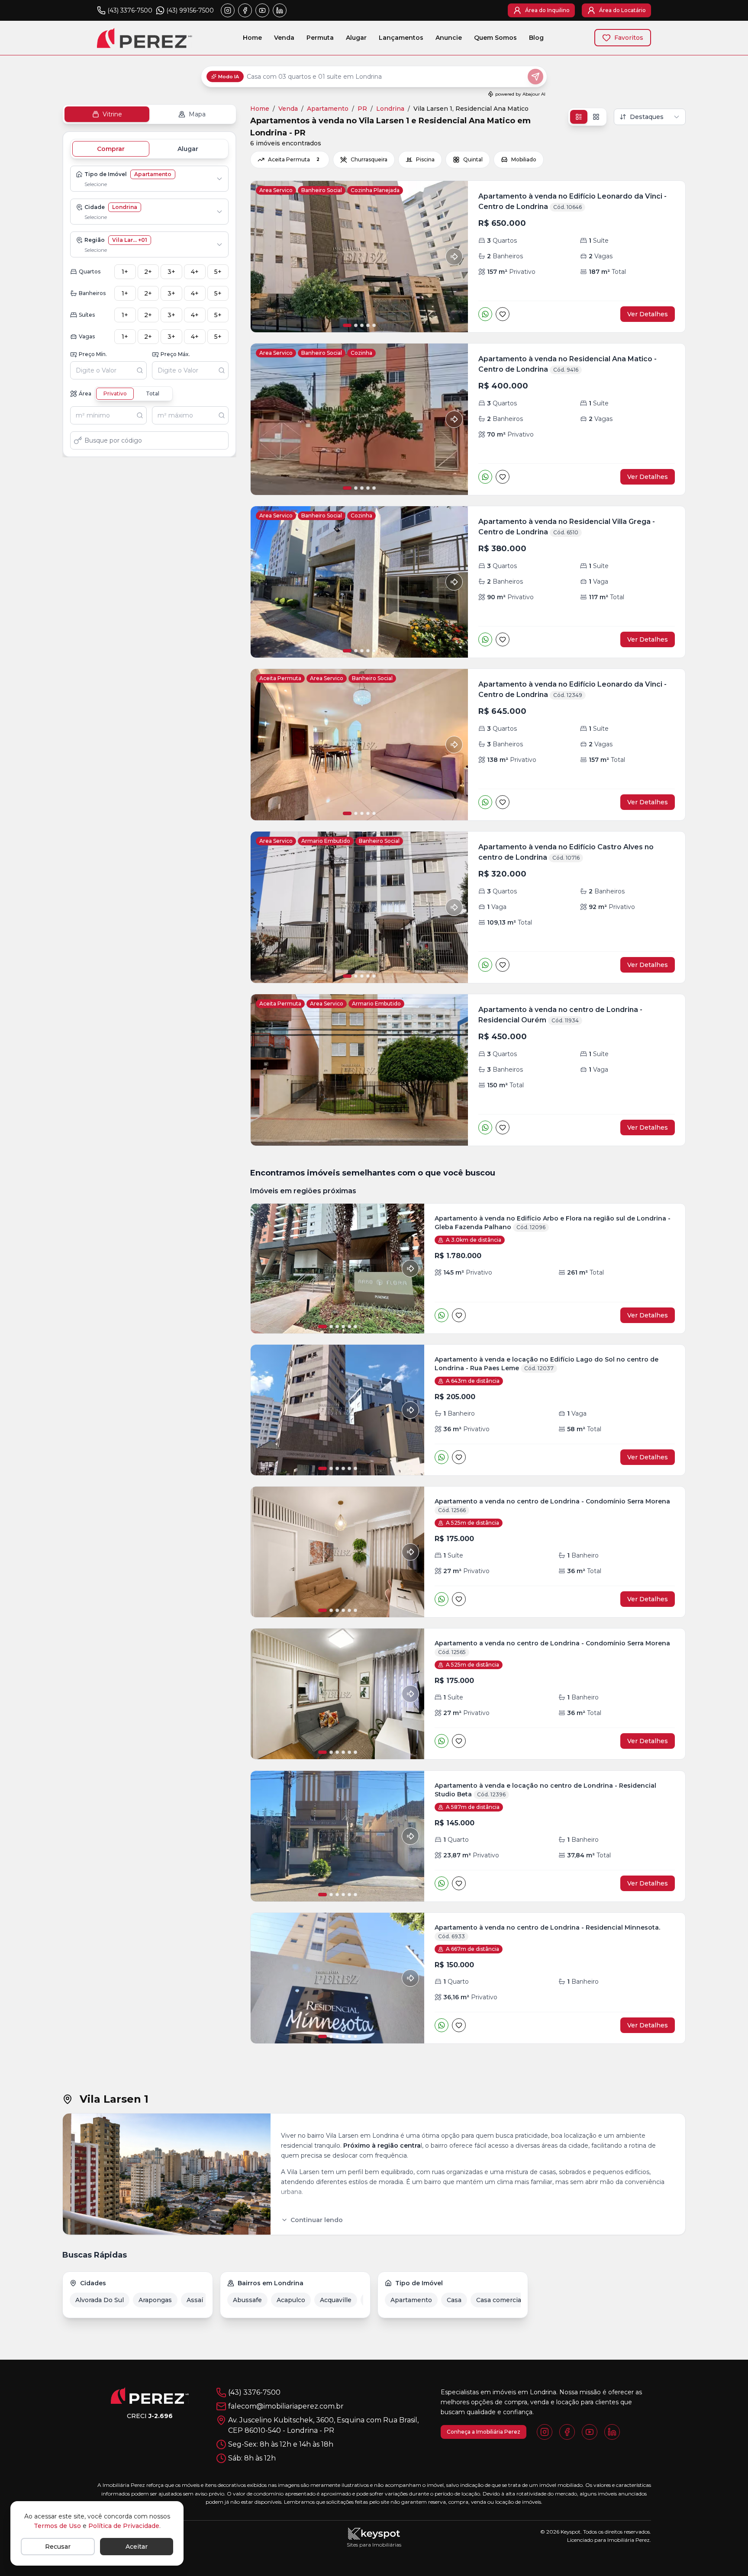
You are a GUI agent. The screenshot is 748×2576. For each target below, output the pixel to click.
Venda (284, 38)
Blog (536, 38)
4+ (195, 272)
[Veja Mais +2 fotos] (337, 1694)
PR (362, 109)
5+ (218, 272)
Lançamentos (401, 38)
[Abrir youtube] (262, 10)
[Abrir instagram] (228, 10)
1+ (125, 272)
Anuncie (449, 38)
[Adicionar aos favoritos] (503, 314)
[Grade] (596, 117)
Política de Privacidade (124, 2526)
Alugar (356, 38)
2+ (148, 272)
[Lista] (579, 117)
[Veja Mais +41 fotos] (337, 1269)
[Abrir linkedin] (280, 10)
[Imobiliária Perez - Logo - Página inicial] (145, 38)
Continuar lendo (317, 2220)
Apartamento (328, 109)
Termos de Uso (57, 2526)
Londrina (390, 109)
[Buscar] (142, 370)
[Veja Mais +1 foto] (337, 1552)
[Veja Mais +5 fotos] (337, 1978)
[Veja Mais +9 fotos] (337, 1836)
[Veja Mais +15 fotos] (337, 1410)
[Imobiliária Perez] (150, 2396)
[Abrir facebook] (245, 10)
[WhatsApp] (485, 314)
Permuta (320, 38)
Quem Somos (495, 38)
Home (252, 38)
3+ (171, 272)
